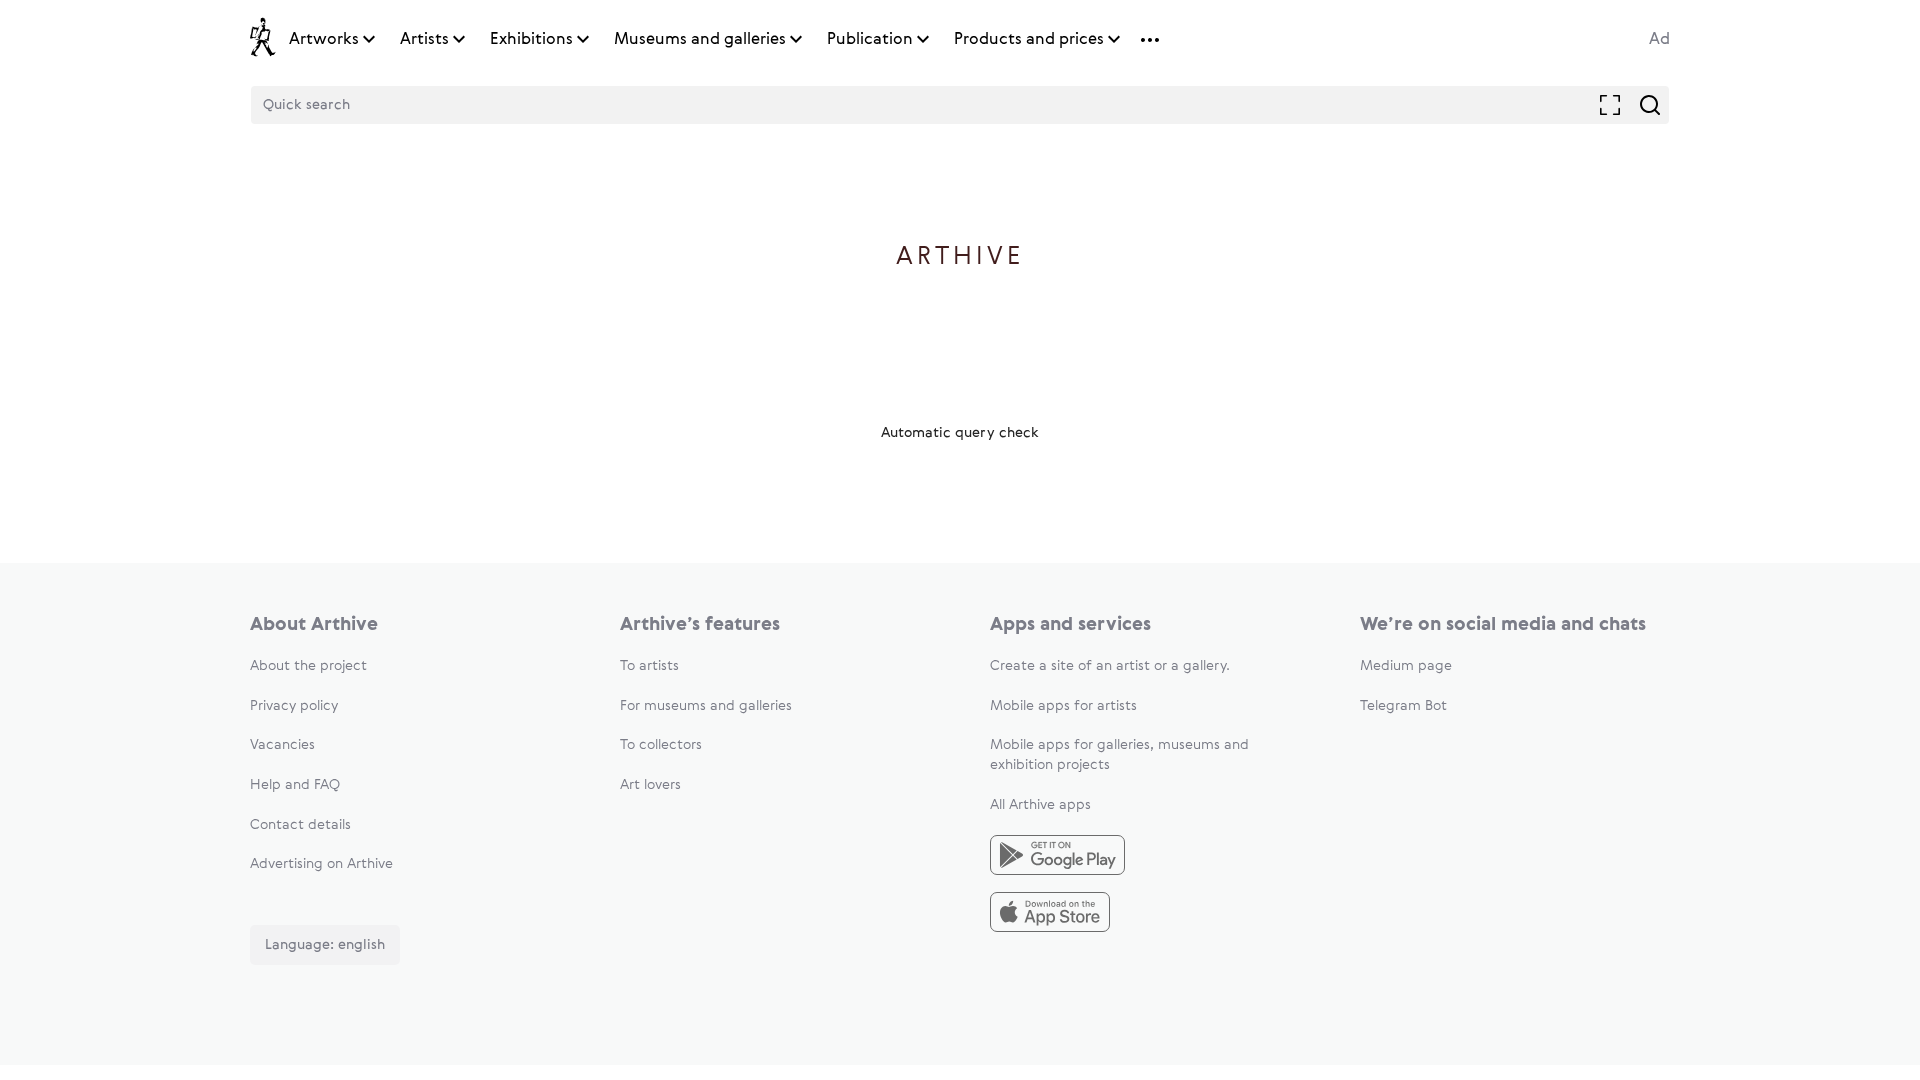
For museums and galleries (706, 706)
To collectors (661, 745)
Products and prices (1029, 40)
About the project (308, 666)
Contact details (300, 825)
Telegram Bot (1403, 706)
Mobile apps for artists (1063, 706)
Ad (1659, 40)
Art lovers (650, 785)
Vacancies (282, 745)
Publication (870, 40)
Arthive (960, 257)
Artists (424, 40)
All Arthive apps (1040, 805)
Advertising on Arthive (321, 864)
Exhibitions (531, 40)
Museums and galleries (700, 40)
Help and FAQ (295, 785)
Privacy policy (294, 706)
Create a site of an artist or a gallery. (1110, 666)
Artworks (324, 40)
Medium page (1406, 666)
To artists (649, 666)
